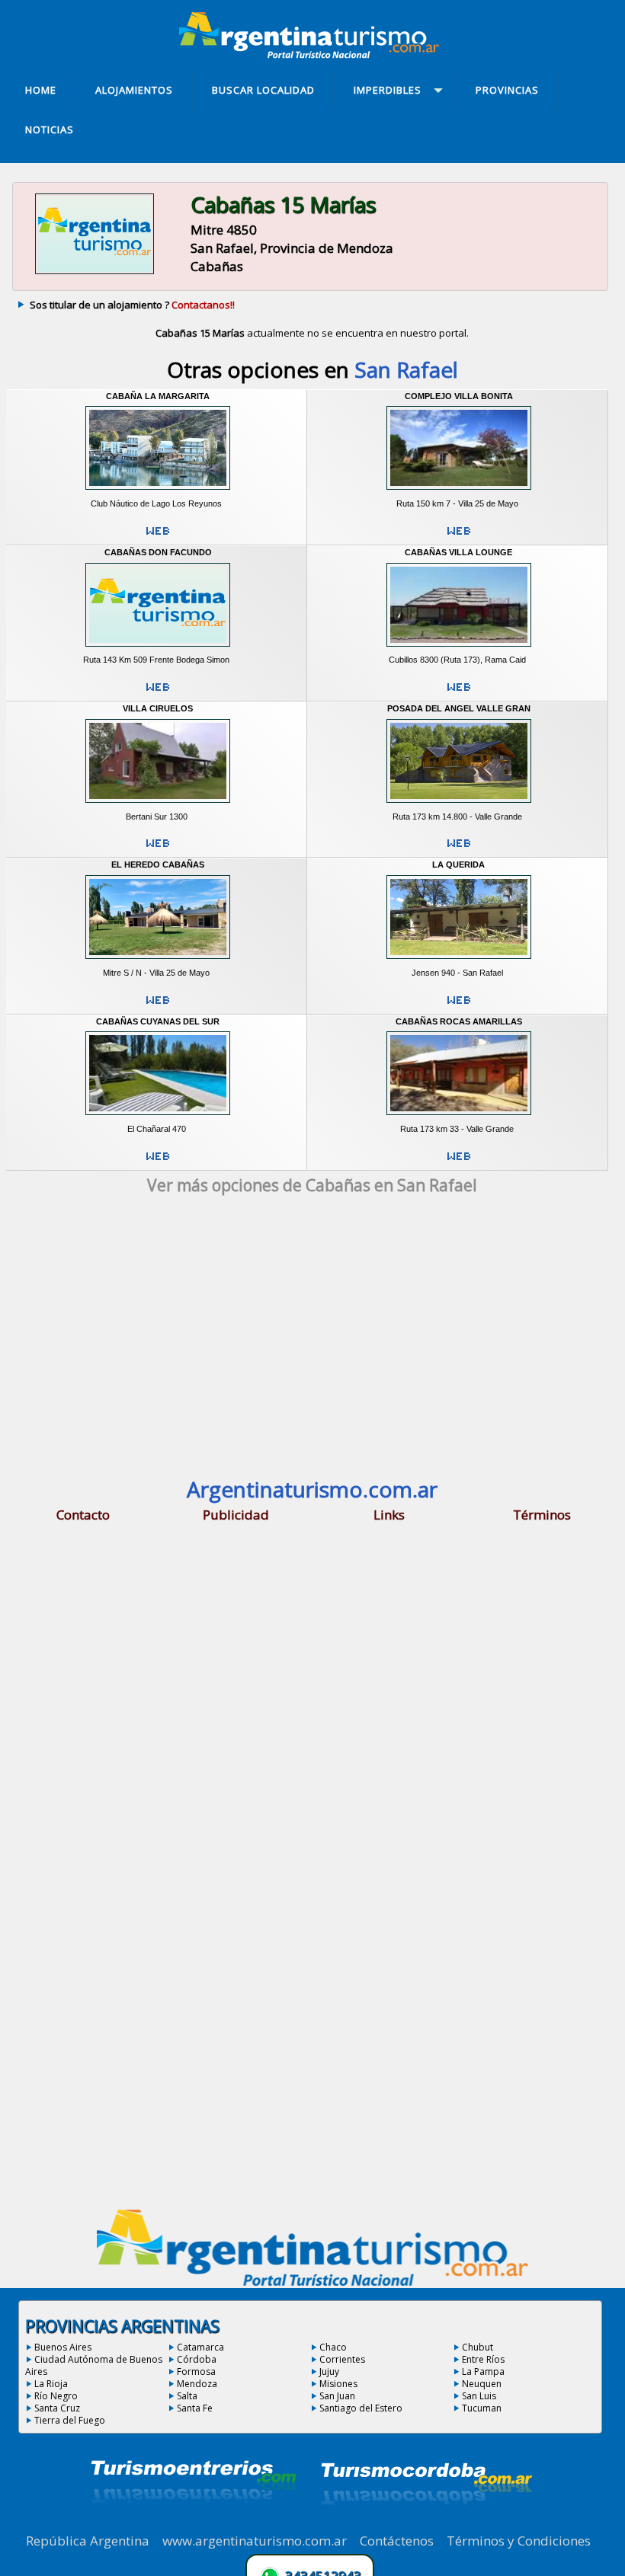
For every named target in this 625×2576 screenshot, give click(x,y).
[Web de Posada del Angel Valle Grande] (459, 849)
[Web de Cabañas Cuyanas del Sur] (158, 1162)
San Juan (337, 2396)
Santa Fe (195, 2408)
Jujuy (329, 2371)
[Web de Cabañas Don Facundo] (158, 693)
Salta (187, 2396)
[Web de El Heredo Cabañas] (158, 1006)
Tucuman (482, 2408)
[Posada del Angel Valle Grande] (458, 806)
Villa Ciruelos (158, 708)
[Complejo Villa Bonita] (458, 493)
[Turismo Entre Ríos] (194, 2523)
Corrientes (342, 2359)
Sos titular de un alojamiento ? (132, 305)
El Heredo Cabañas (158, 865)
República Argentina (88, 2541)
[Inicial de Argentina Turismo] (312, 54)
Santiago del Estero (361, 2408)
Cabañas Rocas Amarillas (459, 1021)
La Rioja (51, 2384)
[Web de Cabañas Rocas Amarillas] (459, 1162)
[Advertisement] (312, 1341)
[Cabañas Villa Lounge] (458, 649)
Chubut (478, 2347)
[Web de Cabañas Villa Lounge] (459, 693)
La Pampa (483, 2371)
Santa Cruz (57, 2408)
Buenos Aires (63, 2347)
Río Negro (56, 2396)
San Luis (479, 2396)
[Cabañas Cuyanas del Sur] (158, 1118)
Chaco (333, 2347)
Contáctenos (397, 2541)
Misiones (338, 2384)
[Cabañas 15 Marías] (95, 273)
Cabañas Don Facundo (158, 552)
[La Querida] (458, 962)
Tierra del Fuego (70, 2420)
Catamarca (200, 2347)
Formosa (196, 2371)
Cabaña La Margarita (158, 396)
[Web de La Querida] (459, 1006)
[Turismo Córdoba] (425, 2523)
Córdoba (197, 2359)
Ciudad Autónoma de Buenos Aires (94, 2365)
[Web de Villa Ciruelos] (158, 849)
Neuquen (482, 2384)
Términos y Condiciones (519, 2541)
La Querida (458, 865)
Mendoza (197, 2384)
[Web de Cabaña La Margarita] (158, 537)
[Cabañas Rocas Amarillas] (458, 1118)
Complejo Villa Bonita (459, 396)
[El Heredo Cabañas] (158, 962)
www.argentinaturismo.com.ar (255, 2541)
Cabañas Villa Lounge (458, 552)
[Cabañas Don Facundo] (158, 649)
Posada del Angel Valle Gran (459, 708)
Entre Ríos (483, 2359)
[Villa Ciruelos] (158, 806)
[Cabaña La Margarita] (158, 493)
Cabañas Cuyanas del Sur (158, 1021)
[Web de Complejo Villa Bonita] (459, 537)
